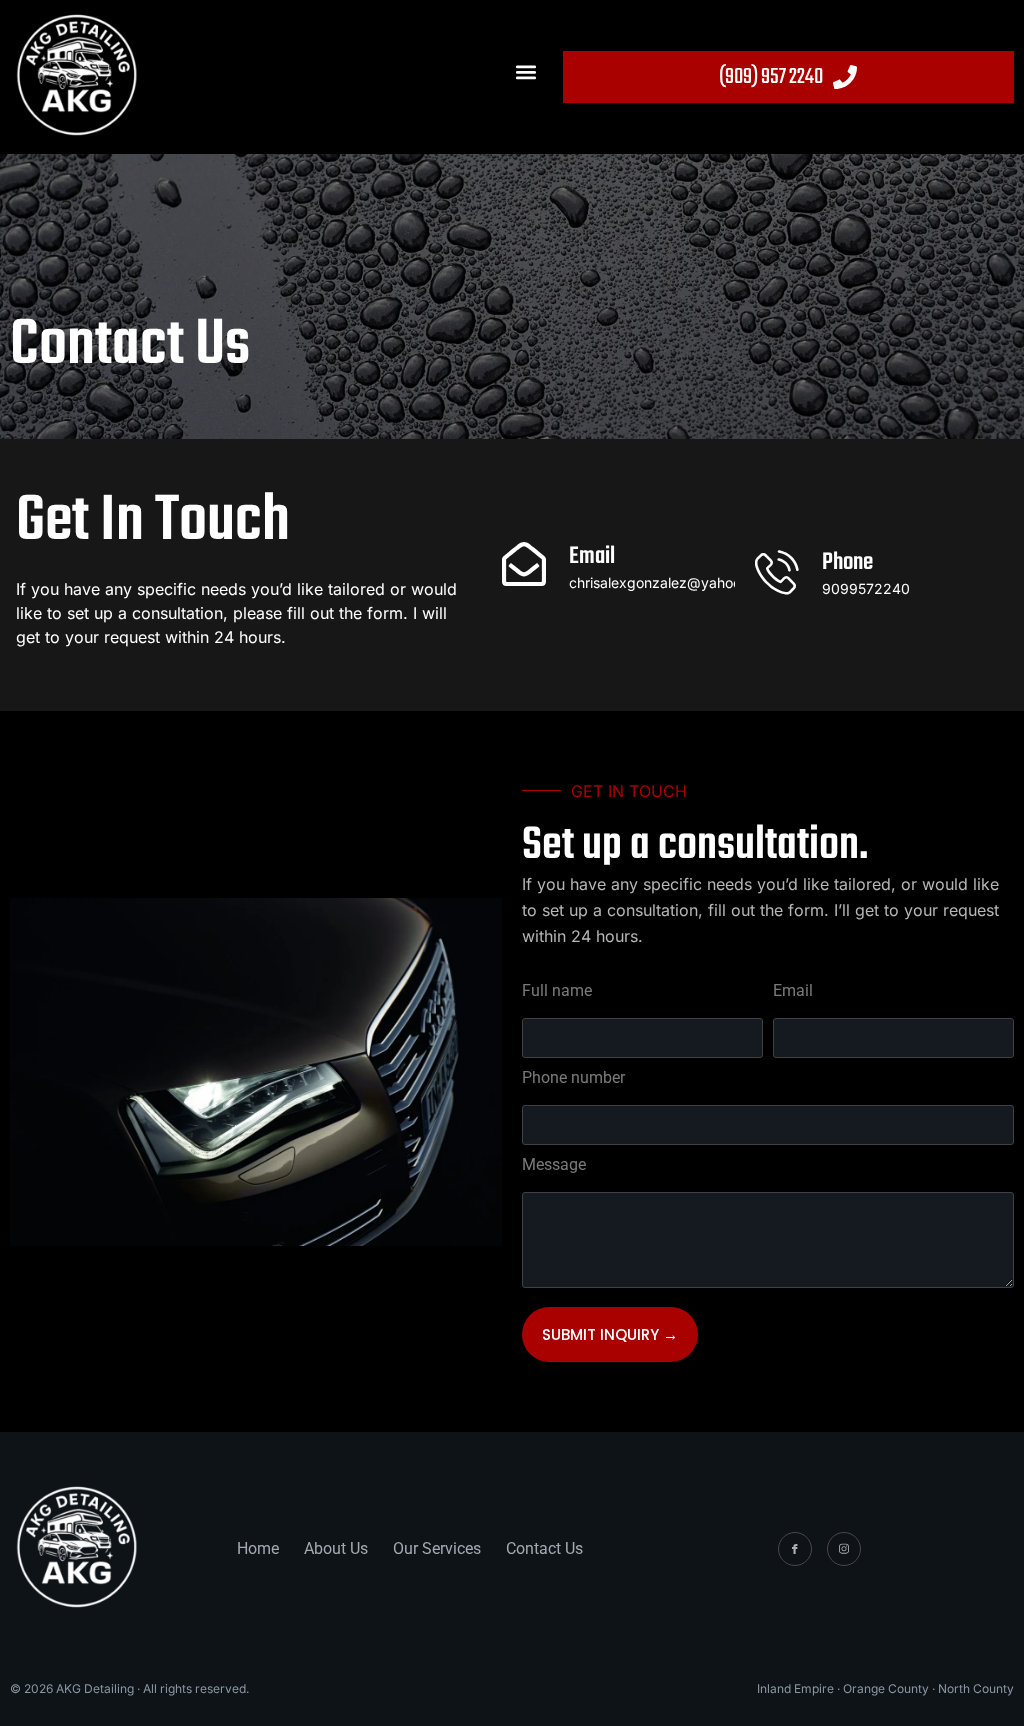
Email (793, 991)
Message (554, 1165)
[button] (526, 71)
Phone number (573, 1078)
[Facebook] (795, 1549)
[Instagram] (844, 1549)
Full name (557, 991)
